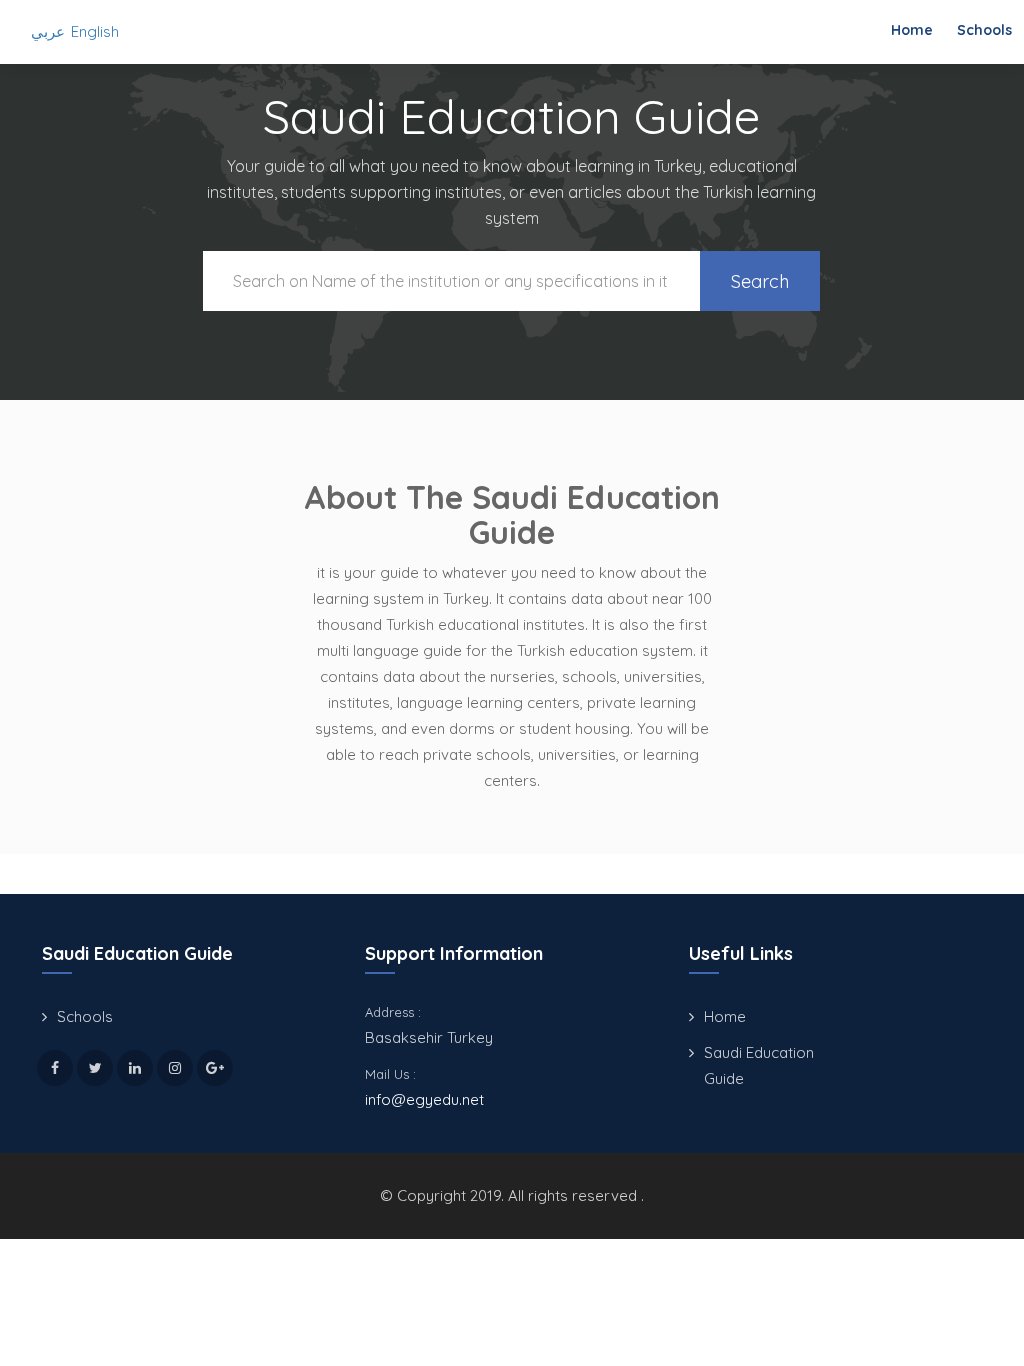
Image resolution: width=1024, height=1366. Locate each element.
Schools (984, 30)
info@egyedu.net (424, 1099)
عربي (48, 31)
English (95, 31)
